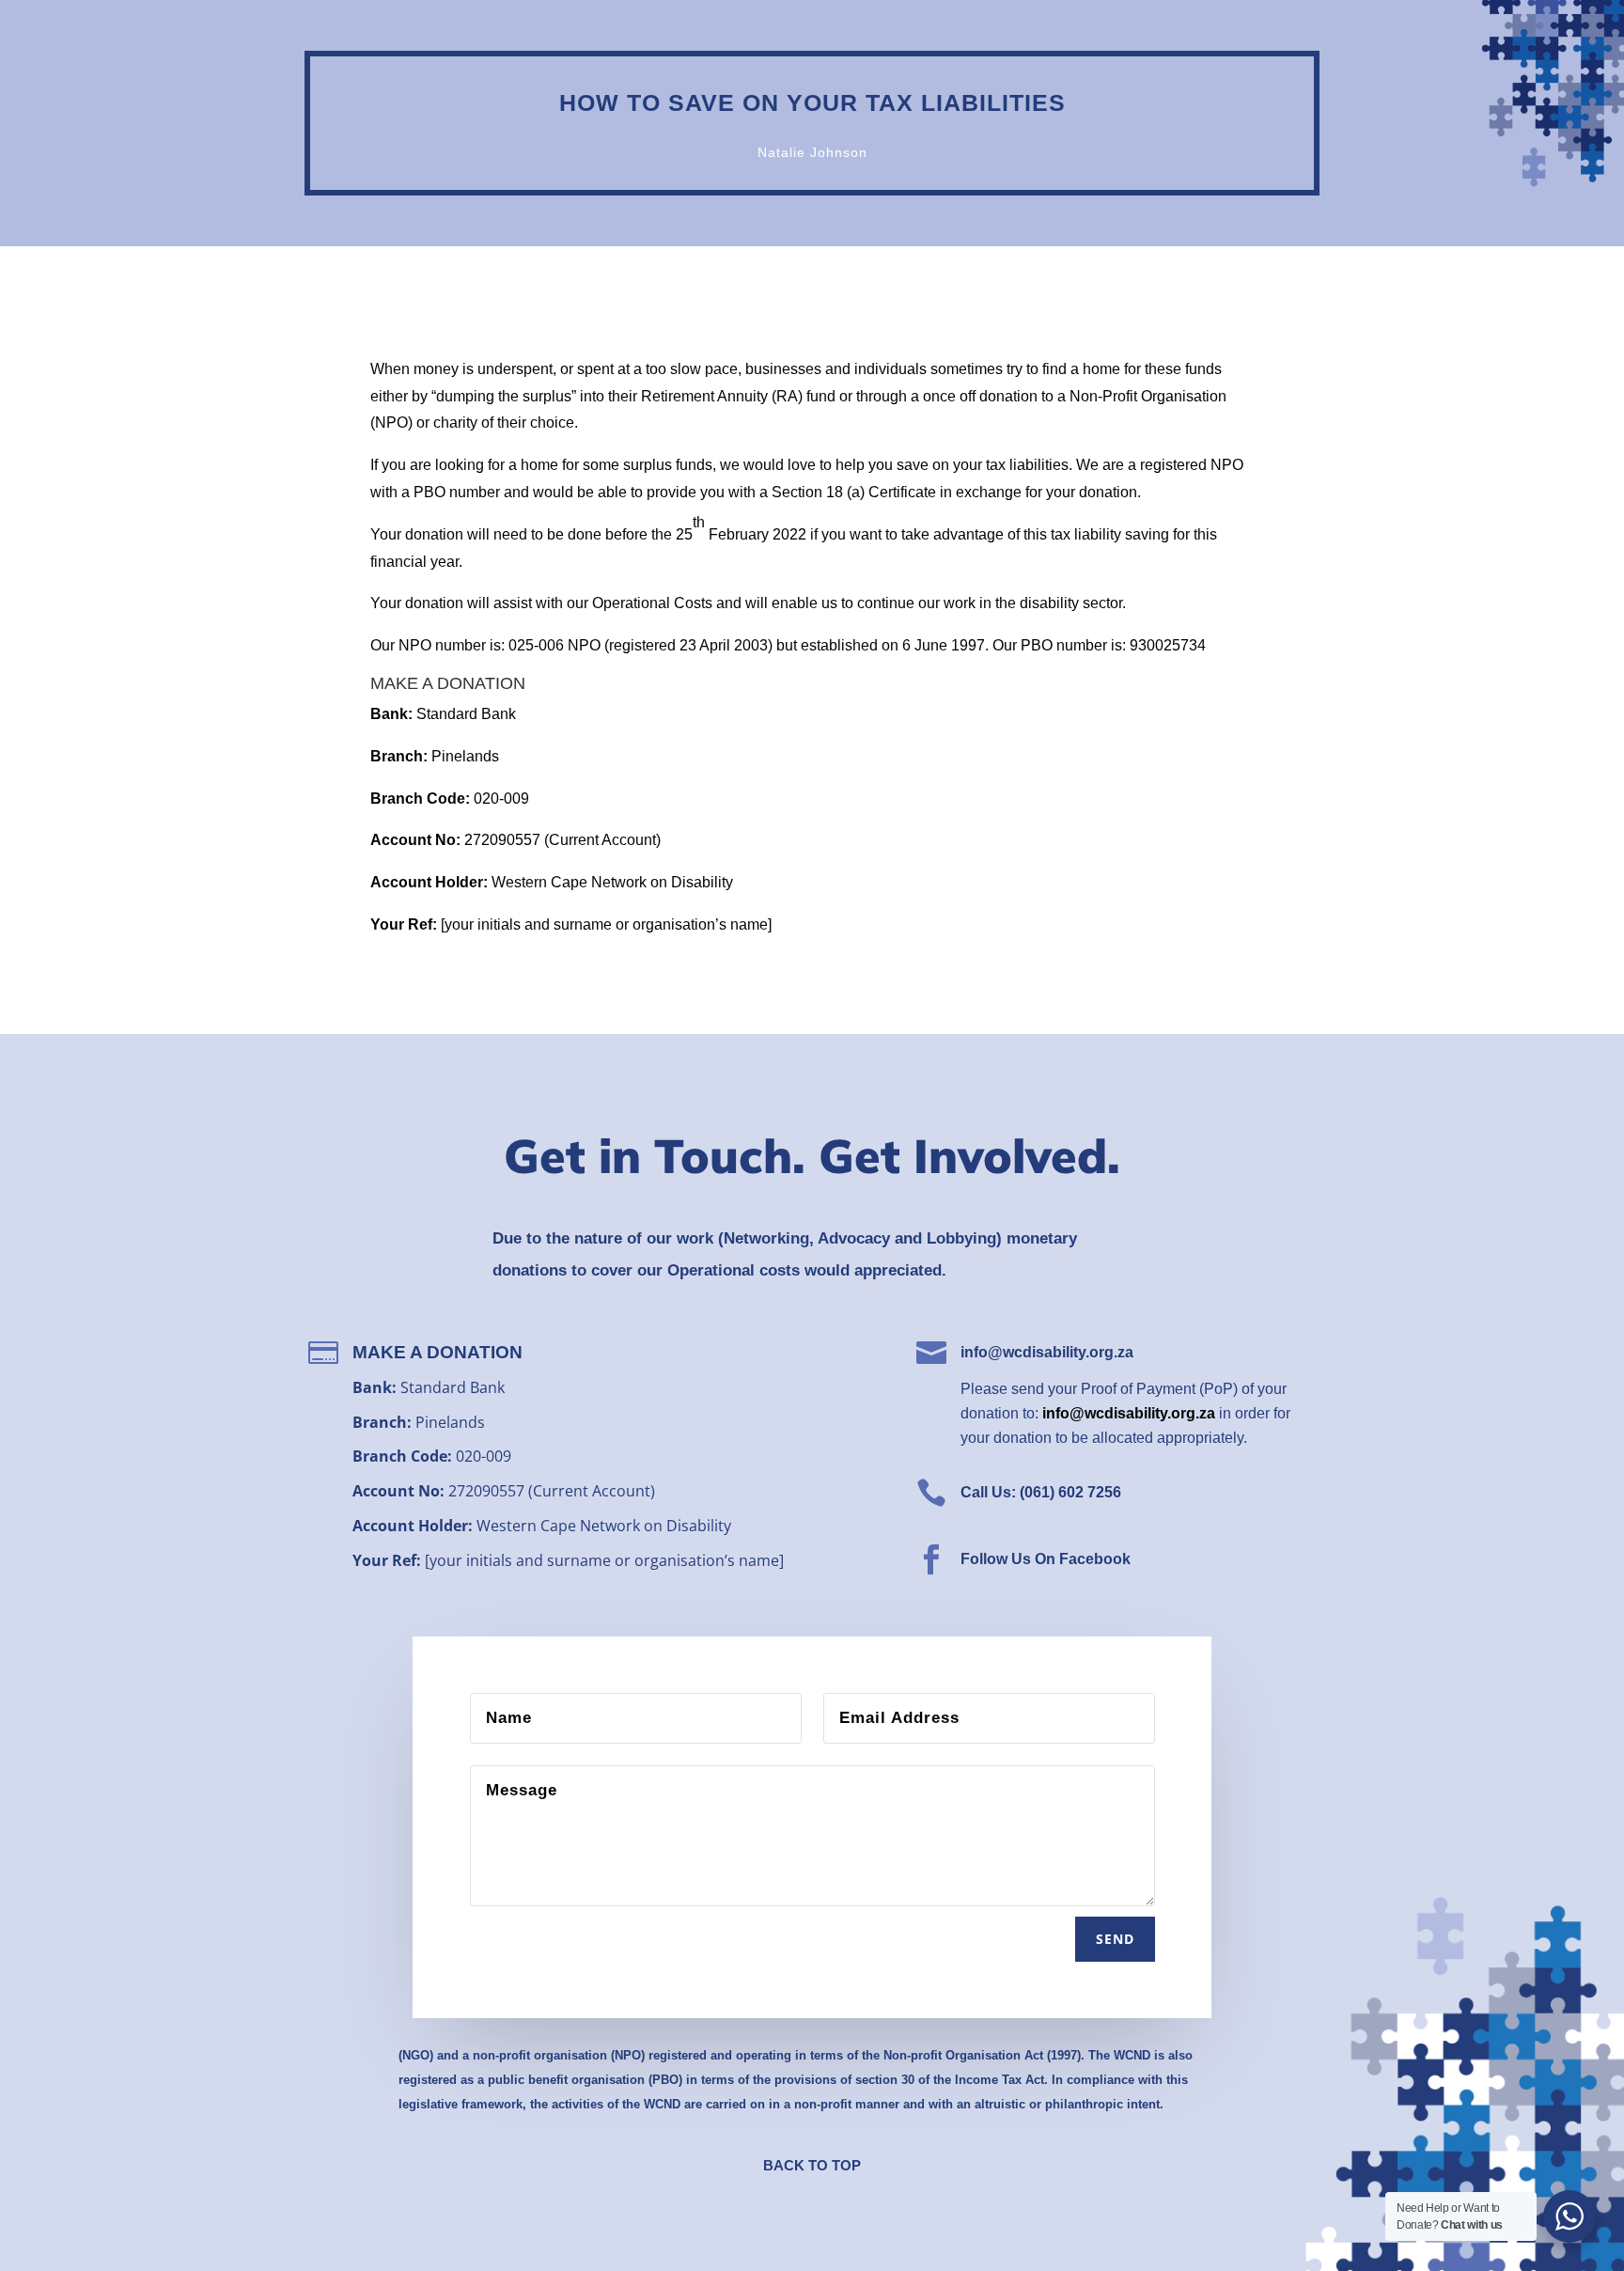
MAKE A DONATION (448, 683)
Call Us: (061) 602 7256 (1041, 1492)
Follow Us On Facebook (1046, 1559)
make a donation (437, 1352)
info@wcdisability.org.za (1047, 1352)
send (1115, 1939)
